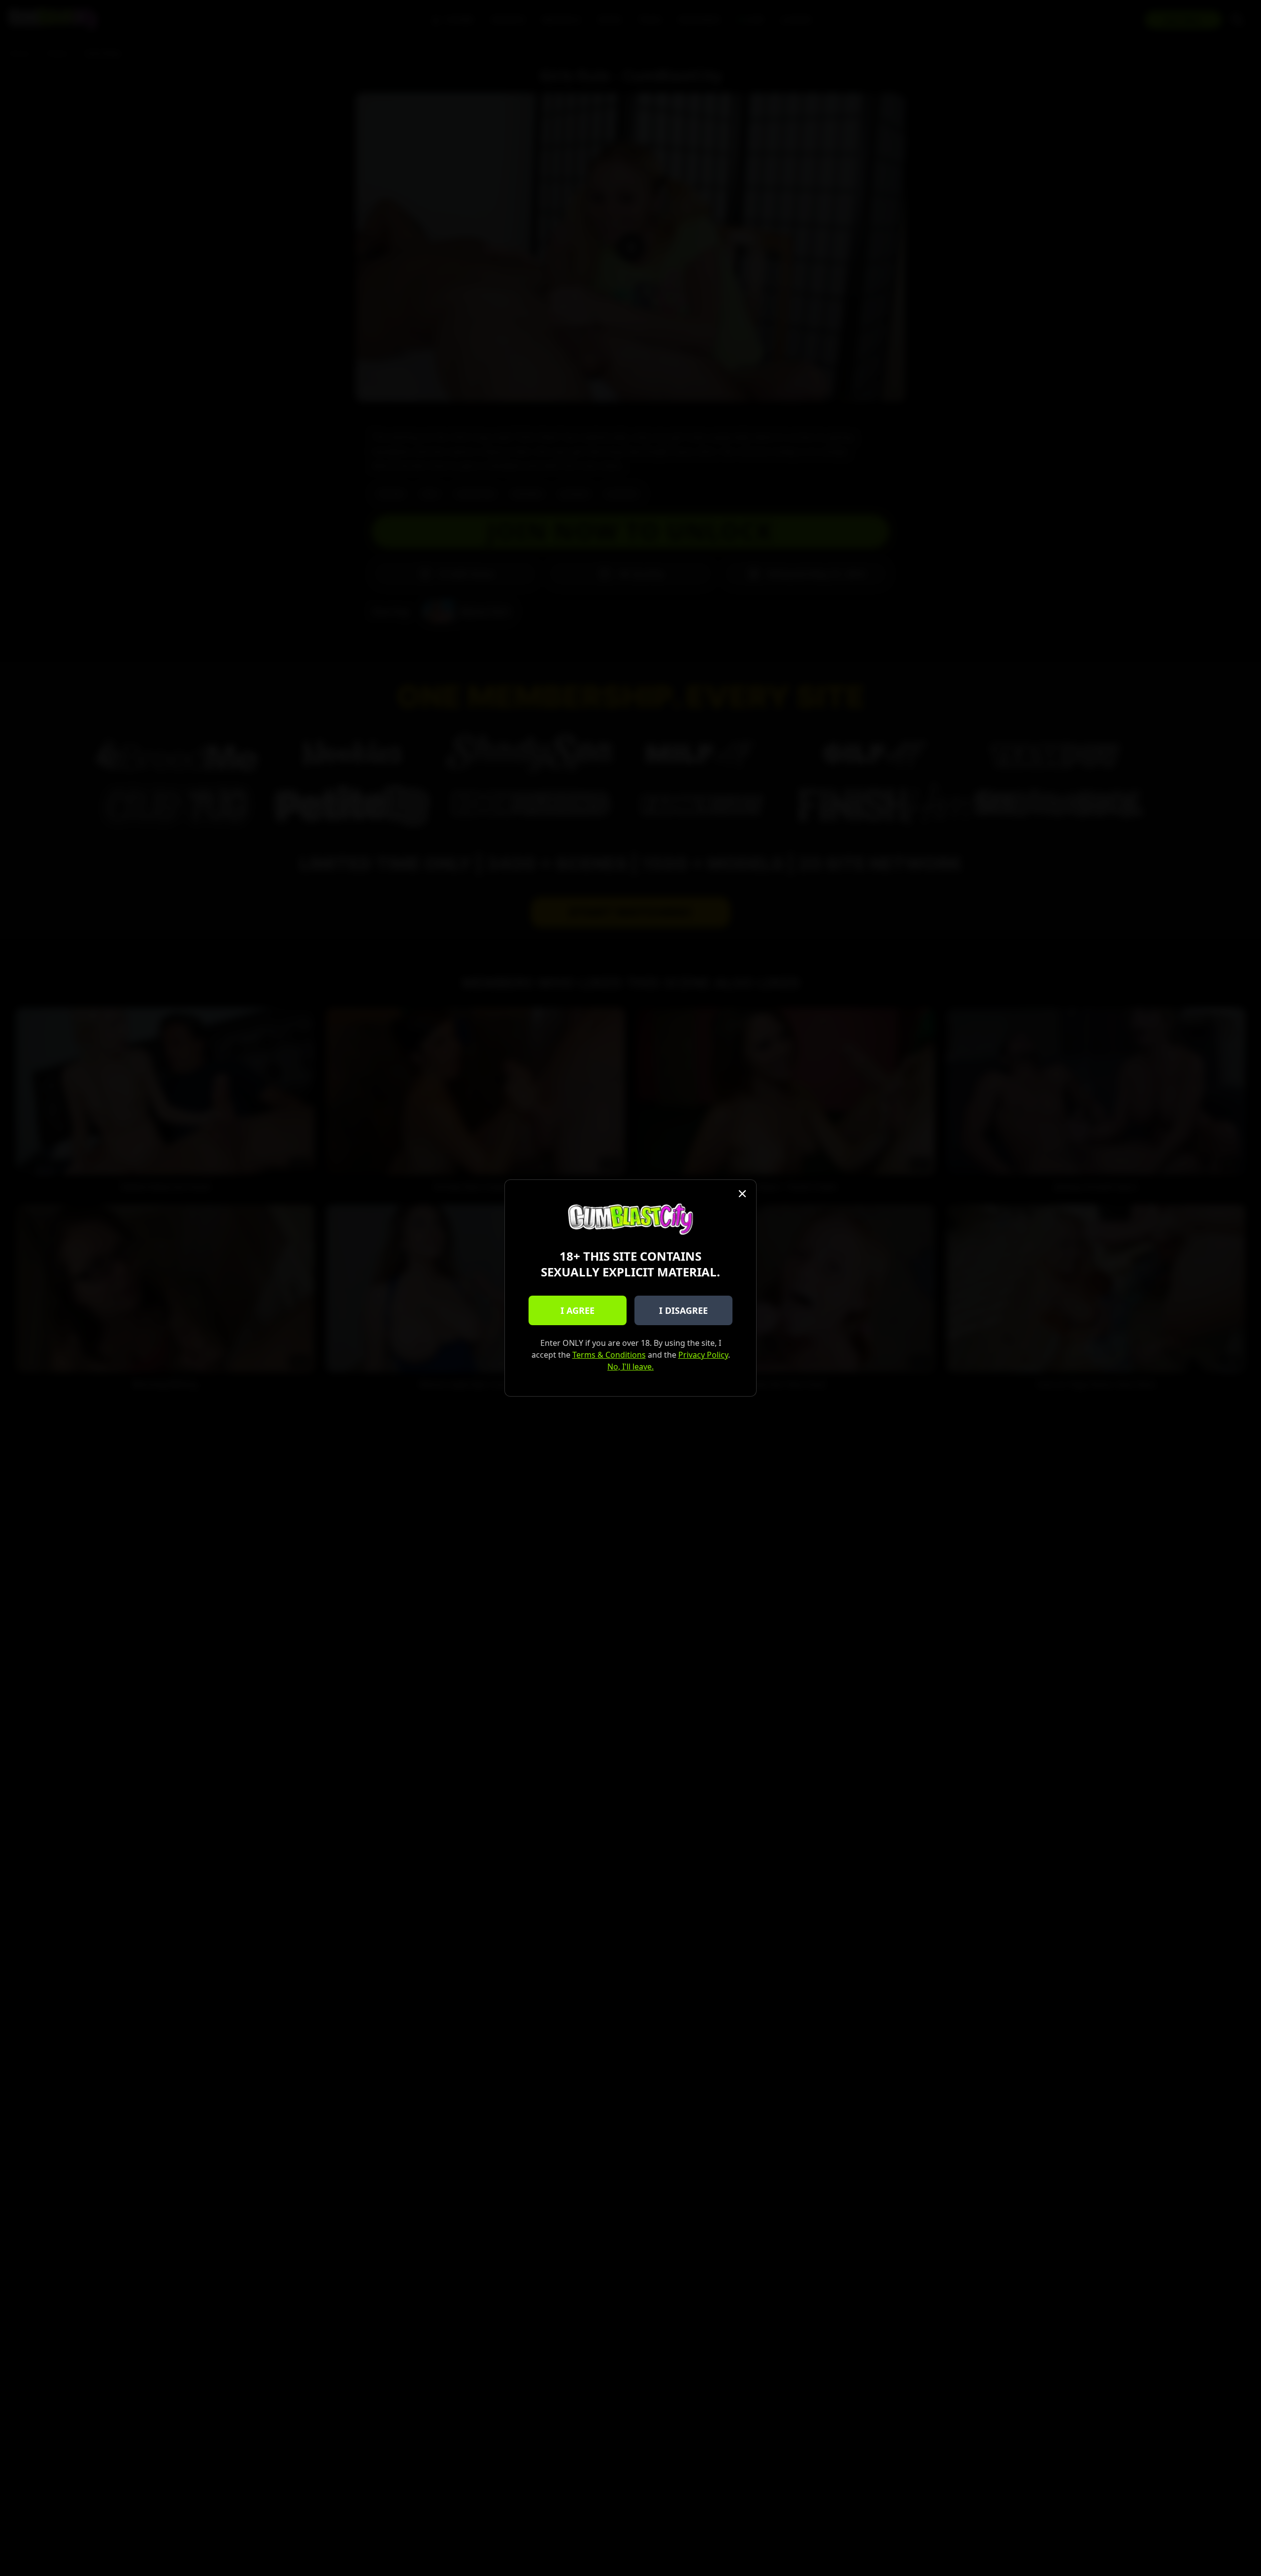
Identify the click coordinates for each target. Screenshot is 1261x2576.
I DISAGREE (683, 1310)
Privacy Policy (703, 1355)
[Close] (742, 1194)
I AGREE (578, 1310)
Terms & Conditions (609, 1355)
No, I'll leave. (630, 1367)
